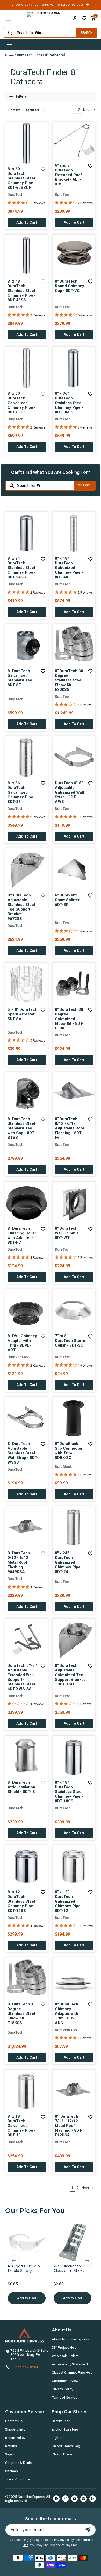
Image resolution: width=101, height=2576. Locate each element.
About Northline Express (70, 2339)
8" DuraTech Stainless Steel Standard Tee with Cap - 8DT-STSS (21, 1128)
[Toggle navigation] (9, 45)
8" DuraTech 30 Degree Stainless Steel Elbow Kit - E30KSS (69, 680)
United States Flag (66, 2446)
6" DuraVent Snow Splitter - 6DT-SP (68, 900)
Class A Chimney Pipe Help (72, 2372)
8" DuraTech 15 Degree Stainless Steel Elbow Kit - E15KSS (22, 2013)
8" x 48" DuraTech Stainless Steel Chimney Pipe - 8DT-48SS (22, 291)
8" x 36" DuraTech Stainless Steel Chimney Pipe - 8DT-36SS (69, 403)
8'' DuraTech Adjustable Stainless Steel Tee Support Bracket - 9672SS (21, 907)
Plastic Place (62, 2454)
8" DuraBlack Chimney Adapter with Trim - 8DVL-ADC (67, 2013)
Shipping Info (15, 2429)
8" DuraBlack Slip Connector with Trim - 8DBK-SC (69, 1451)
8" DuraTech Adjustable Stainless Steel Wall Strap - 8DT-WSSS (23, 1453)
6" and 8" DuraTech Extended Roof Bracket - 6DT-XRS (68, 175)
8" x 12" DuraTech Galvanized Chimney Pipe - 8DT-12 (69, 1901)
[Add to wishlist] (84, 18)
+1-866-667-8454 (24, 2367)
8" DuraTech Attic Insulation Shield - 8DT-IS (21, 1787)
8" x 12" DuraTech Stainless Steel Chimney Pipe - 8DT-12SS (22, 1901)
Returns (11, 2446)
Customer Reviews (66, 2381)
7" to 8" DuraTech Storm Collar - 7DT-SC (70, 1341)
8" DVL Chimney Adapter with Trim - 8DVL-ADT (22, 1343)
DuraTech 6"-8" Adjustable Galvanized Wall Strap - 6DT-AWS (69, 792)
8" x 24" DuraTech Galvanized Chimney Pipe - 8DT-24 (69, 1562)
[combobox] (39, 33)
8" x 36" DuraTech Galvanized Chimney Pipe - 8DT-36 (22, 792)
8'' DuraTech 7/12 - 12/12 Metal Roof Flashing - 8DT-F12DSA (69, 2126)
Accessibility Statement (70, 2364)
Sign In (10, 2454)
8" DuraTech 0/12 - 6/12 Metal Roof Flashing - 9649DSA (19, 1562)
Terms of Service (64, 2397)
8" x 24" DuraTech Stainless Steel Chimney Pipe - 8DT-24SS (22, 568)
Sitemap (12, 2471)
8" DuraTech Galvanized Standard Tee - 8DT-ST (21, 678)
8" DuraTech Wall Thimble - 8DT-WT (68, 1233)
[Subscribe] (88, 2530)
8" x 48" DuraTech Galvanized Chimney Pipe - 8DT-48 (69, 568)
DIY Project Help (64, 2347)
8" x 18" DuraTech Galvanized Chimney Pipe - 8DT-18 (22, 2126)
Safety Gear (61, 2421)
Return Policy (15, 2438)
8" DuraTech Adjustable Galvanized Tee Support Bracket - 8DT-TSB (70, 1675)
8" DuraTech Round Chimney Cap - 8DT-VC (70, 286)
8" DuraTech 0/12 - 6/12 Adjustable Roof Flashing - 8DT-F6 (70, 1128)
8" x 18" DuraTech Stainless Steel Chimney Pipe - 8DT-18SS (69, 1792)
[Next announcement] (95, 6)
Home (9, 55)
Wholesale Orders (65, 2356)
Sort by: (15, 110)
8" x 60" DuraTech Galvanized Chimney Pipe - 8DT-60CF (22, 403)
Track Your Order (18, 2479)
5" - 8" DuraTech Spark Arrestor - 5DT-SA (22, 1014)
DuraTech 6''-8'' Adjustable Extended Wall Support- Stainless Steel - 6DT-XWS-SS (23, 1677)
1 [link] (74, 110)
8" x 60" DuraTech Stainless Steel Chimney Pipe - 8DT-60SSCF (22, 178)
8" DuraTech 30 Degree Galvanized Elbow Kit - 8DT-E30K (69, 1019)
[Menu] (9, 18)
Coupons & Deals (18, 2463)
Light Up (58, 2438)
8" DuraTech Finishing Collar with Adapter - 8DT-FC (22, 1235)
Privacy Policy (62, 2389)
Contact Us (14, 2421)
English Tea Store (65, 2429)
